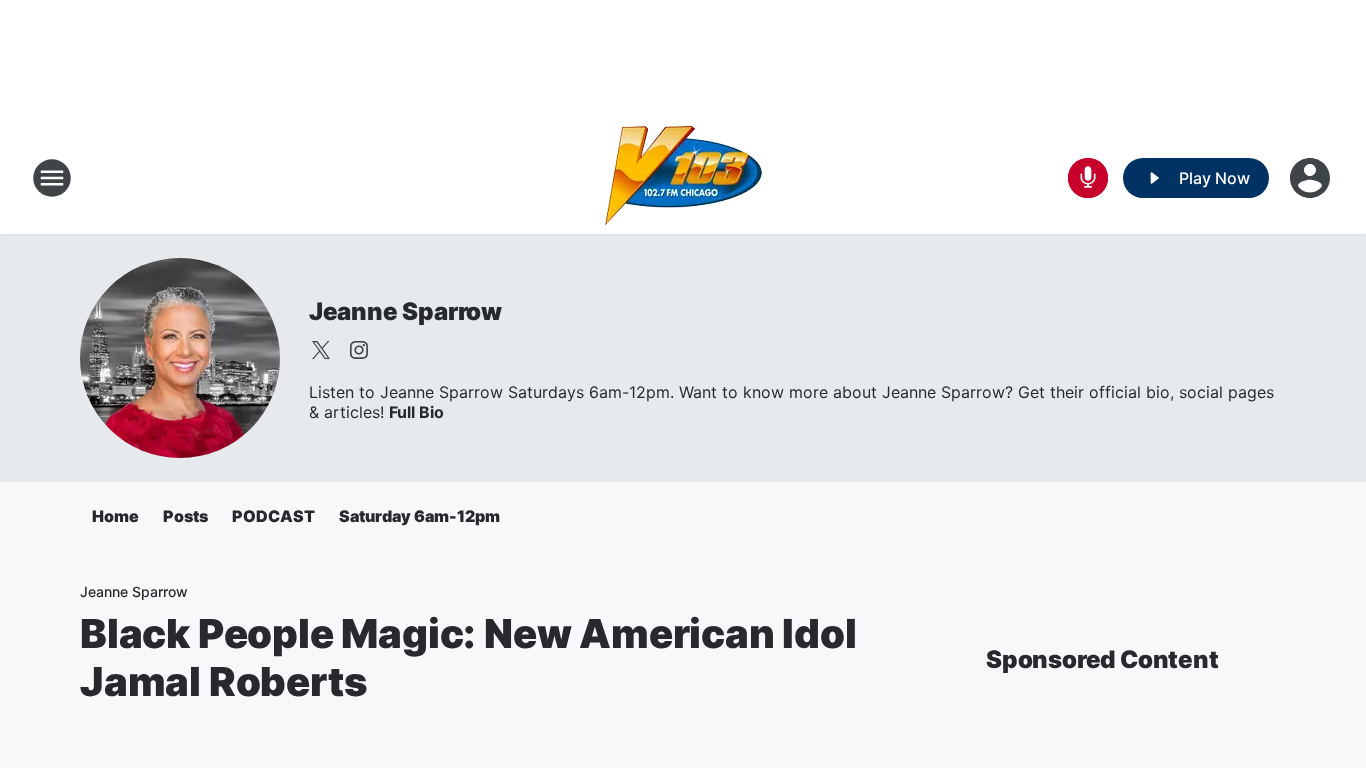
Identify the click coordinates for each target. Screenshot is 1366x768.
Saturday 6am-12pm (419, 516)
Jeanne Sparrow (405, 311)
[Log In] (1312, 178)
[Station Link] (683, 178)
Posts (185, 516)
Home (115, 516)
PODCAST (273, 516)
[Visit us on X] (321, 350)
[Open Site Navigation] (52, 178)
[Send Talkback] (1088, 178)
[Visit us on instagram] (359, 350)
